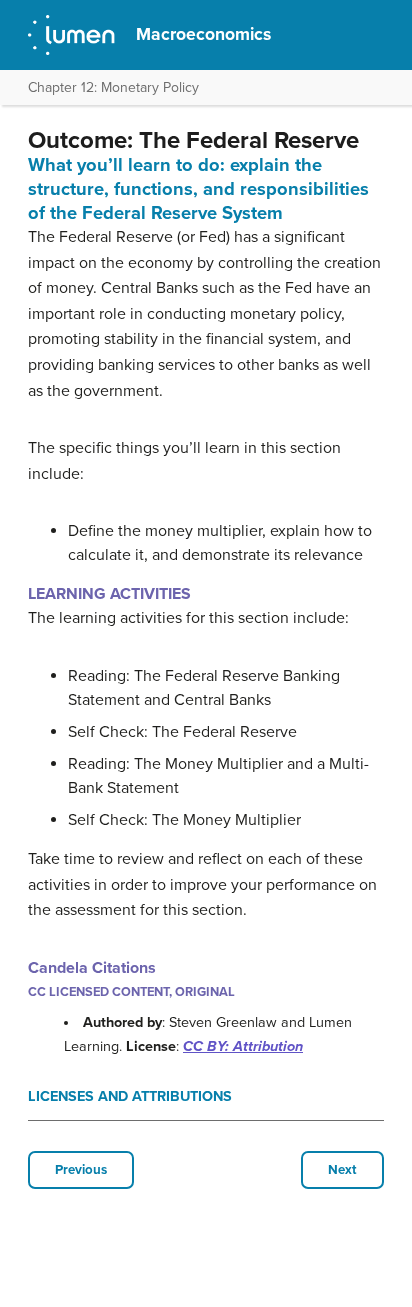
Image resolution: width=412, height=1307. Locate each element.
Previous (81, 1170)
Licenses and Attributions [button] (130, 1096)
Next (342, 1170)
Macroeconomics (203, 34)
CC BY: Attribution (243, 1046)
